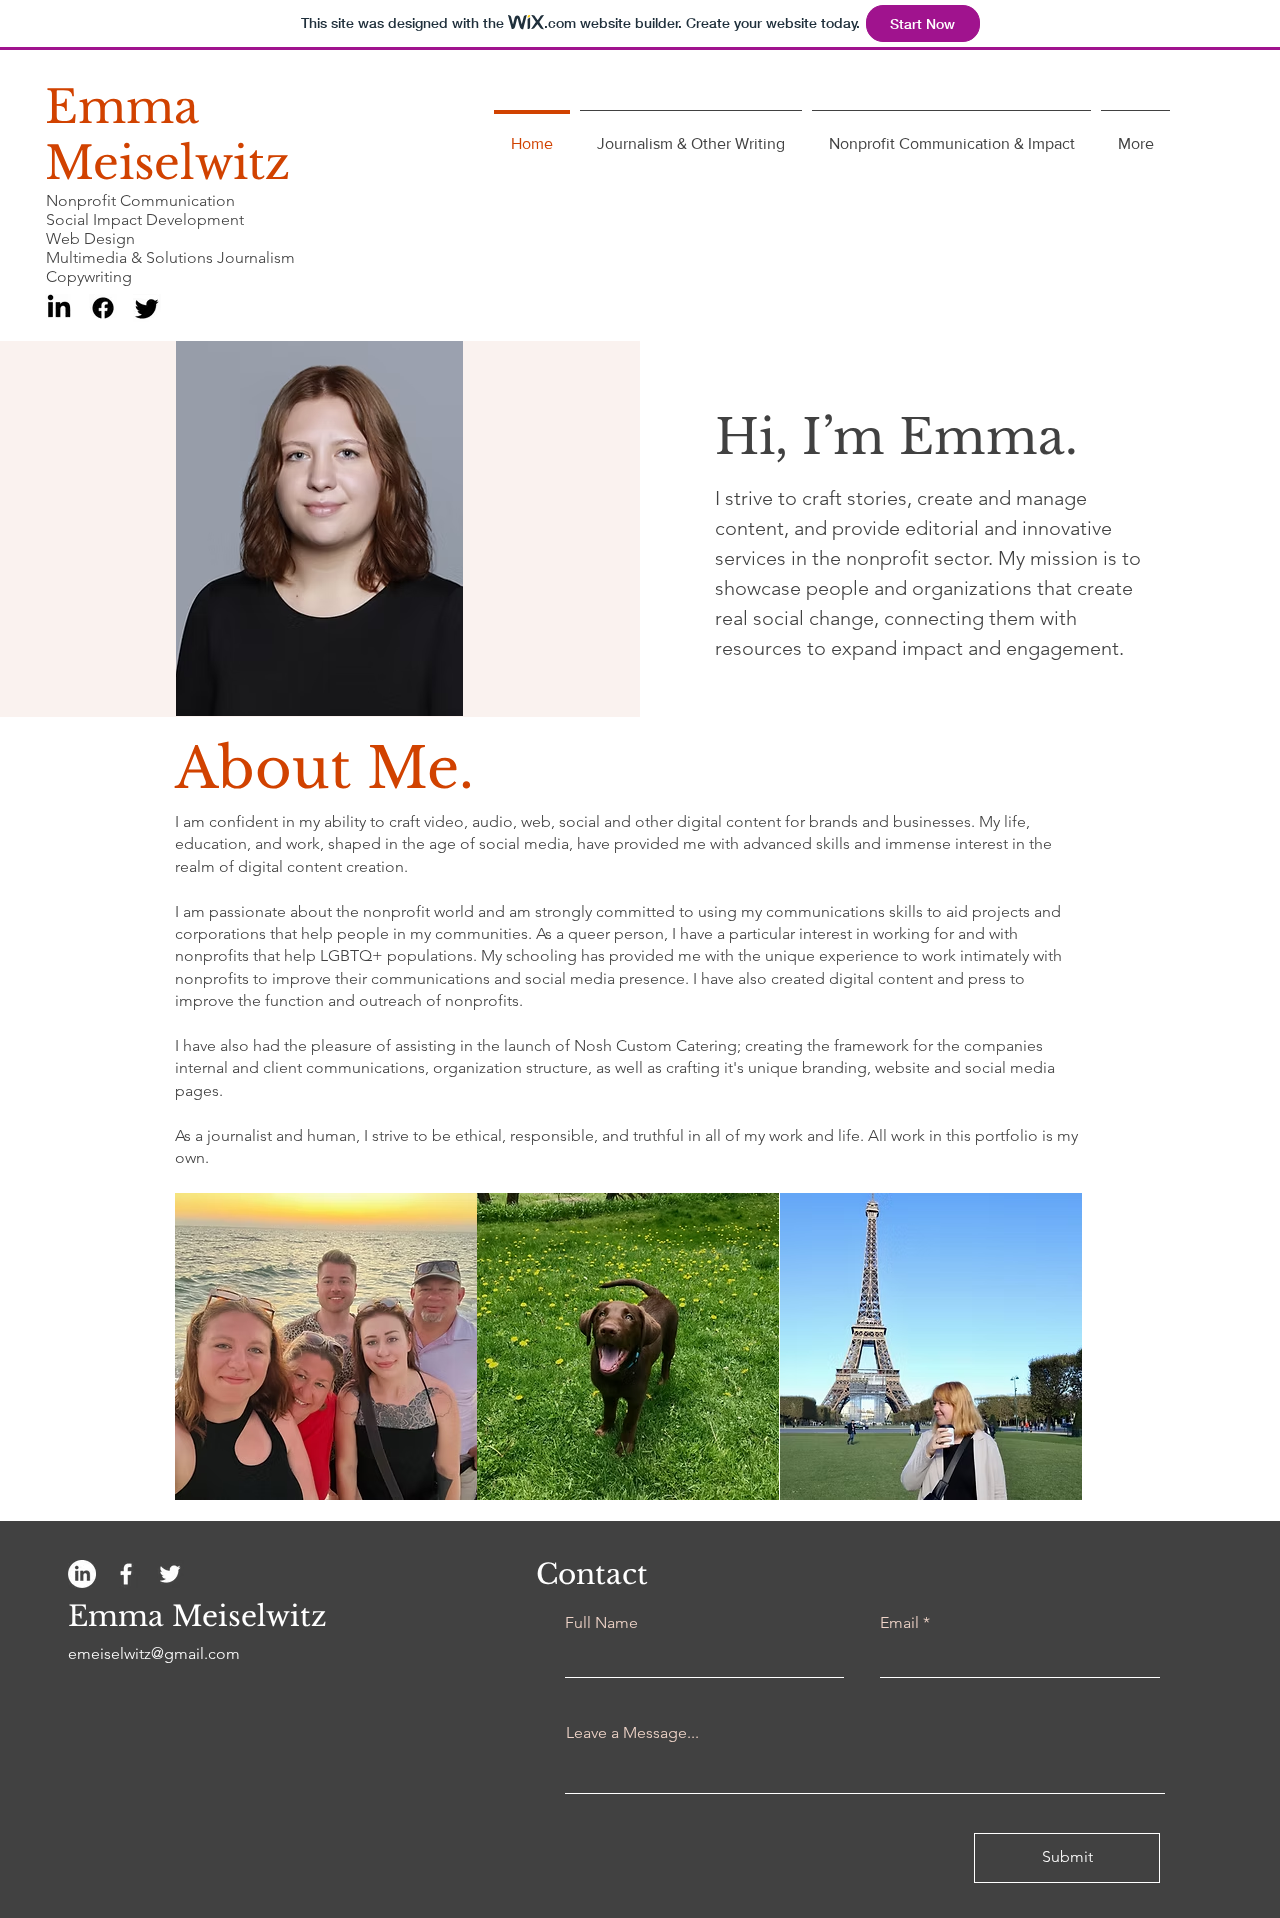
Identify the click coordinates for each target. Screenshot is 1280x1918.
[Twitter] (147, 308)
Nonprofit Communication (140, 200)
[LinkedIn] (59, 308)
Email (899, 1623)
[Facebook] (103, 308)
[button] (326, 1346)
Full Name (601, 1623)
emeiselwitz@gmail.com (154, 1653)
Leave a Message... (632, 1733)
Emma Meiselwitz (167, 135)
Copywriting (89, 276)
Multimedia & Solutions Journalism (170, 257)
